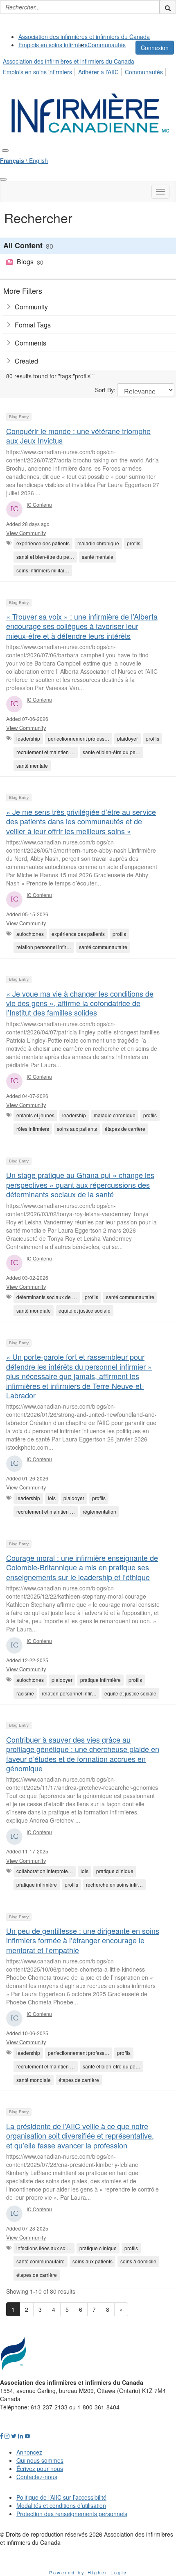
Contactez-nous (37, 2477)
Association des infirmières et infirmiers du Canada (84, 37)
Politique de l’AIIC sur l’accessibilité (61, 2497)
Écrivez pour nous (40, 2468)
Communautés (107, 45)
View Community (26, 533)
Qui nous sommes (40, 2460)
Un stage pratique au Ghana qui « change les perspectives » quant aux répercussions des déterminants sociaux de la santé (80, 1184)
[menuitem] (84, 37)
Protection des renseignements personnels (72, 2514)
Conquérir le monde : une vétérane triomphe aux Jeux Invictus (78, 436)
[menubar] (88, 65)
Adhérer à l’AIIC (98, 72)
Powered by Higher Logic (88, 2572)
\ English (24, 160)
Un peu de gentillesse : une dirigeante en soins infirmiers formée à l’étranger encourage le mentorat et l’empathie (83, 1940)
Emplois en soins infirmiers (53, 45)
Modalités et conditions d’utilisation (61, 2505)
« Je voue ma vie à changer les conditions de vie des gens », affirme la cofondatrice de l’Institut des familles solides (80, 1003)
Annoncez (29, 2452)
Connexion (155, 48)
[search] (168, 7)
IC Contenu (39, 504)
